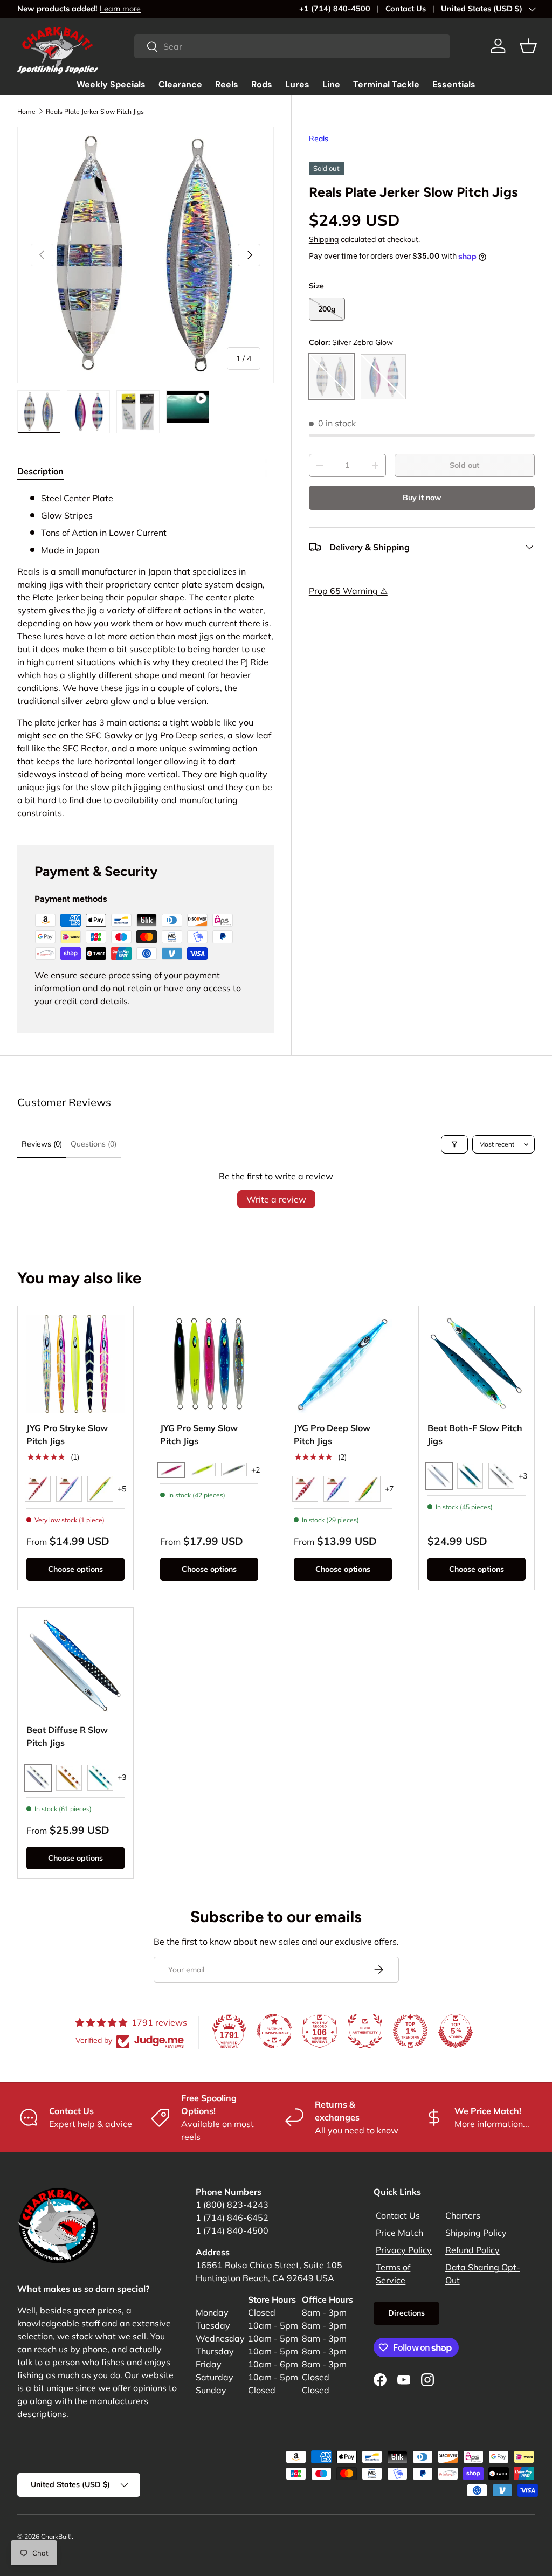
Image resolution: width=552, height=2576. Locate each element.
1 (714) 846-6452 (232, 2218)
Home (26, 111)
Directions (406, 2313)
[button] (528, 46)
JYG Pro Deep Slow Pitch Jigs (332, 1434)
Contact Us (406, 9)
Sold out (464, 465)
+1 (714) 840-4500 (335, 9)
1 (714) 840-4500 (232, 2230)
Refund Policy (472, 2250)
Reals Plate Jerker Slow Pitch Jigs (95, 111)
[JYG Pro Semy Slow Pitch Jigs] (209, 1364)
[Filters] (454, 1144)
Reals (319, 139)
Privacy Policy (404, 2250)
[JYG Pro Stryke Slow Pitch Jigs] (75, 1364)
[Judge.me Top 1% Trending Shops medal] (410, 2031)
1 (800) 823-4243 (232, 2205)
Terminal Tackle (386, 84)
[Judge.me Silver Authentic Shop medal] (365, 2031)
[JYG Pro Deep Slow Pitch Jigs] (343, 1364)
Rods (262, 84)
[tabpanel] (146, 655)
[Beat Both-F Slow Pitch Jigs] (477, 1364)
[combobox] (292, 46)
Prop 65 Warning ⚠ (348, 591)
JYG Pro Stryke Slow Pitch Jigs (67, 1434)
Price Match (399, 2233)
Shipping (324, 239)
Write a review (276, 1199)
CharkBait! (56, 2536)
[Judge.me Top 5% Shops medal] (456, 2031)
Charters (463, 2215)
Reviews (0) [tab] (42, 1144)
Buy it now (422, 498)
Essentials (454, 84)
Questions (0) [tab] (94, 1144)
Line (331, 84)
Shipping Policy (476, 2233)
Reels (227, 84)
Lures (297, 84)
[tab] (40, 471)
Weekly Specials (111, 84)
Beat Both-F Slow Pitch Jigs (475, 1434)
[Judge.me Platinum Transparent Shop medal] (274, 2031)
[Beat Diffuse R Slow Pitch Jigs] (75, 1666)
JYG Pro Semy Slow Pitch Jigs (199, 1434)
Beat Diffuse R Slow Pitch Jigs (67, 1736)
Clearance (180, 84)
